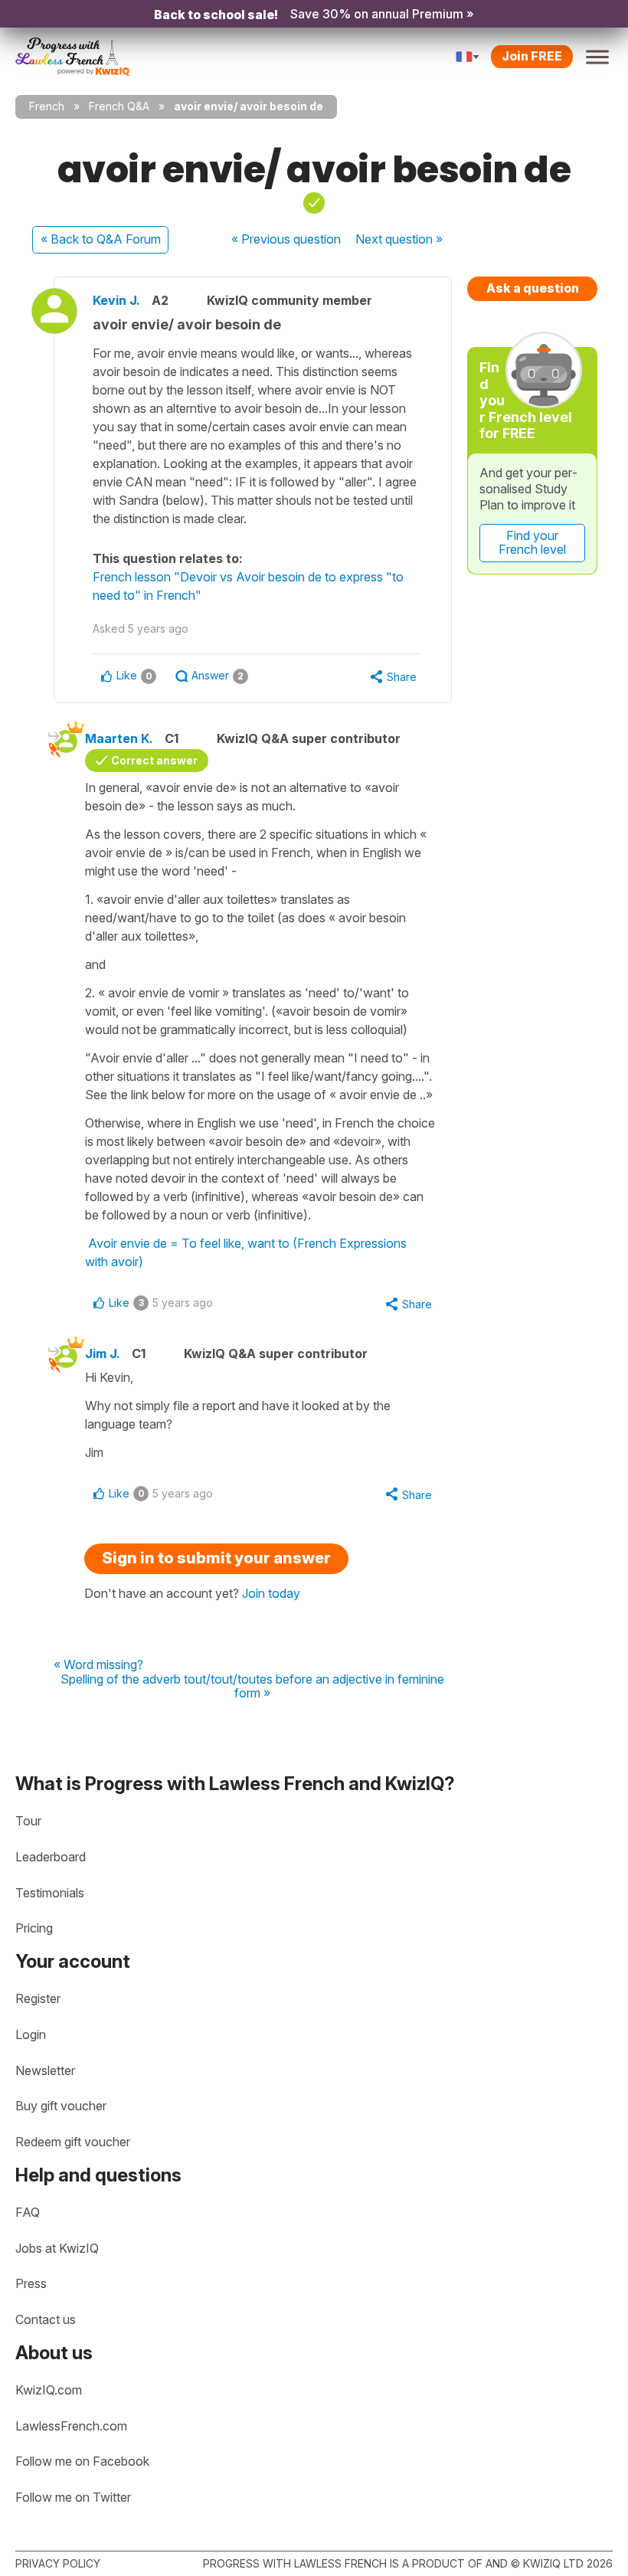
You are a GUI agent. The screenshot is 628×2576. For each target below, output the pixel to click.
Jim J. (103, 1353)
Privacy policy (58, 2563)
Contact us (46, 2319)
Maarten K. (119, 738)
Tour (28, 1821)
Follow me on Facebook (82, 2461)
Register (38, 1998)
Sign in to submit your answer (216, 1558)
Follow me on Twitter (73, 2497)
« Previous (286, 239)
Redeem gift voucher (73, 2142)
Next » (399, 239)
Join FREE (532, 56)
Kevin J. (116, 300)
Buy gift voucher (61, 2106)
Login (31, 2034)
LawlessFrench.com (71, 2426)
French (47, 106)
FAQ (28, 2212)
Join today (271, 1593)
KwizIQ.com (49, 2390)
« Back (101, 239)
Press (31, 2283)
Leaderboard (51, 1857)
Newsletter (45, 2070)
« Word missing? (98, 1665)
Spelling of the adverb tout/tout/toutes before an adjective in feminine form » (252, 1686)
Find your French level (532, 542)
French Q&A (119, 106)
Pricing (34, 1928)
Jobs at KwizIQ (57, 2248)
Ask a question (533, 288)
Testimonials (50, 1893)
